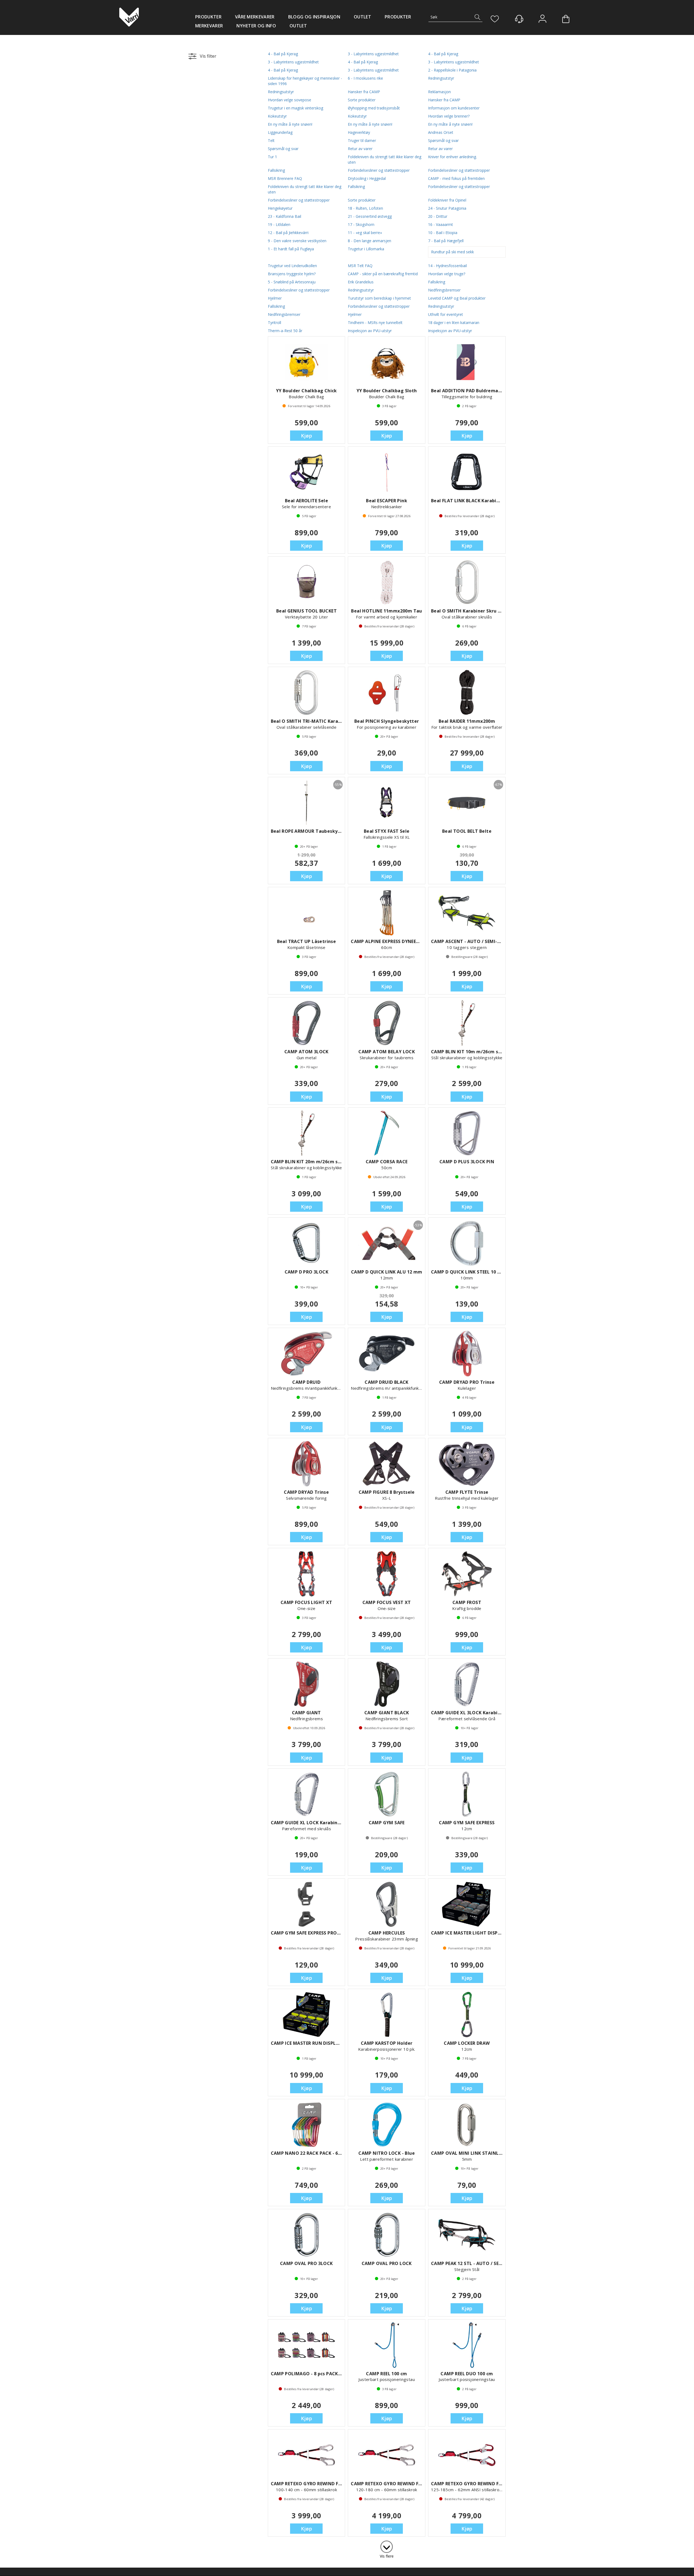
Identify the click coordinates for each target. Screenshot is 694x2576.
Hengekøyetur (280, 208)
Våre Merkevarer (255, 17)
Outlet (362, 17)
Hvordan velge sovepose (290, 100)
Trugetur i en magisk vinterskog (295, 108)
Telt (271, 140)
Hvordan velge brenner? (449, 116)
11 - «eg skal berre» (365, 233)
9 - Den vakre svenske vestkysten (297, 241)
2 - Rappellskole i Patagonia (452, 70)
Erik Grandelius (361, 282)
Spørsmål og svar (443, 140)
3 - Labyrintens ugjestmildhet (373, 54)
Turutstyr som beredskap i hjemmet (379, 298)
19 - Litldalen (279, 224)
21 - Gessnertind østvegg (370, 216)
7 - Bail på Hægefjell (446, 241)
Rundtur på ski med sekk (452, 252)
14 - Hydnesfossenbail (447, 266)
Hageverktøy (359, 132)
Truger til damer (362, 140)
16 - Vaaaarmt (441, 224)
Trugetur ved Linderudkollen (292, 266)
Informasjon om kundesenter (454, 108)
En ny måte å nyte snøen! (290, 124)
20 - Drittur (438, 216)
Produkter (208, 17)
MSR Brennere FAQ (285, 178)
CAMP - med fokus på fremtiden (456, 178)
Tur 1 (272, 157)
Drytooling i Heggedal (367, 178)
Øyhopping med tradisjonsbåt (374, 108)
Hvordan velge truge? (447, 274)
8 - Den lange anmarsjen (370, 241)
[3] (387, 2546)
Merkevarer (209, 26)
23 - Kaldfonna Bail (285, 216)
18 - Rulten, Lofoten (365, 208)
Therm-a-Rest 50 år (285, 331)
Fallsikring (276, 170)
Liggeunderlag (280, 132)
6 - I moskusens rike (365, 78)
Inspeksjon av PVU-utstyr (370, 331)
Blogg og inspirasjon (314, 17)
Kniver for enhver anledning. (452, 157)
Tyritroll (274, 323)
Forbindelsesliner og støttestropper (379, 170)
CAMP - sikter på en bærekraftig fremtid (383, 274)
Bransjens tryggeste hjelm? (292, 274)
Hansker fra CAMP (364, 92)
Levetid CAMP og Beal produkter (457, 298)
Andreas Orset (441, 132)
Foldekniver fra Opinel (447, 200)
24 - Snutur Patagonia (447, 208)
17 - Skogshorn (361, 224)
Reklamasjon (439, 92)
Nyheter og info (256, 26)
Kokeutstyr (277, 116)
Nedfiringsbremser (444, 290)
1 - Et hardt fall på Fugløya (291, 249)
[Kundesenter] (519, 19)
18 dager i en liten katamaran (454, 323)
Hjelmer (275, 298)
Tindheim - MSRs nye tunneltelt (375, 323)
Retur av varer (360, 149)
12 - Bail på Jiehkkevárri (288, 233)
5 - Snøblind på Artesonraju (292, 282)
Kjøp (306, 436)
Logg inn (542, 19)
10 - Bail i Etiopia (443, 233)
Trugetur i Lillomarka (366, 249)
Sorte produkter (362, 100)
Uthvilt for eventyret (446, 314)
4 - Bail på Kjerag (283, 54)
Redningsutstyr (441, 78)
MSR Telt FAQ (360, 266)
